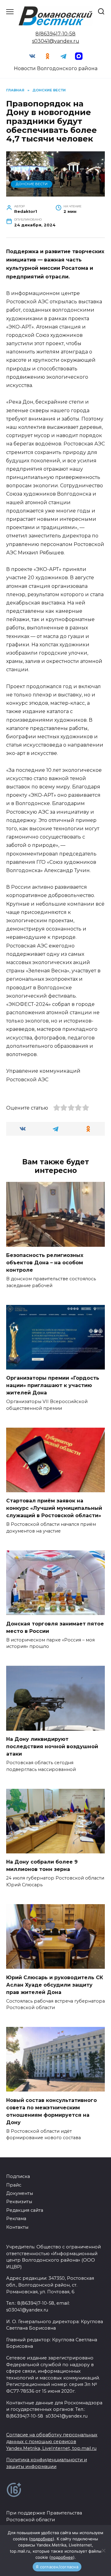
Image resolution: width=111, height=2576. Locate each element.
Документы (20, 2193)
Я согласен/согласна (57, 2567)
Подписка (18, 2176)
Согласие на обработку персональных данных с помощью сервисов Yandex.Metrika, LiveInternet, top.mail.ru (52, 2441)
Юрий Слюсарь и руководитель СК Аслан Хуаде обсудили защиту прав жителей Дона (55, 1985)
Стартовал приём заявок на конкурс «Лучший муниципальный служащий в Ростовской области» (54, 1508)
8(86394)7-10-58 (55, 34)
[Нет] (103, 2550)
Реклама (16, 2219)
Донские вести (32, 184)
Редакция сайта (25, 2210)
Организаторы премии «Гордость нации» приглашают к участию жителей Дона (53, 1385)
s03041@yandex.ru (56, 41)
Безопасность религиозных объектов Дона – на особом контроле (45, 1263)
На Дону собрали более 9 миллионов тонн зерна (42, 1866)
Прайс (14, 2185)
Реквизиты (19, 2202)
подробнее (42, 2539)
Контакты (17, 2227)
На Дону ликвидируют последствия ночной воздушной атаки (52, 1747)
